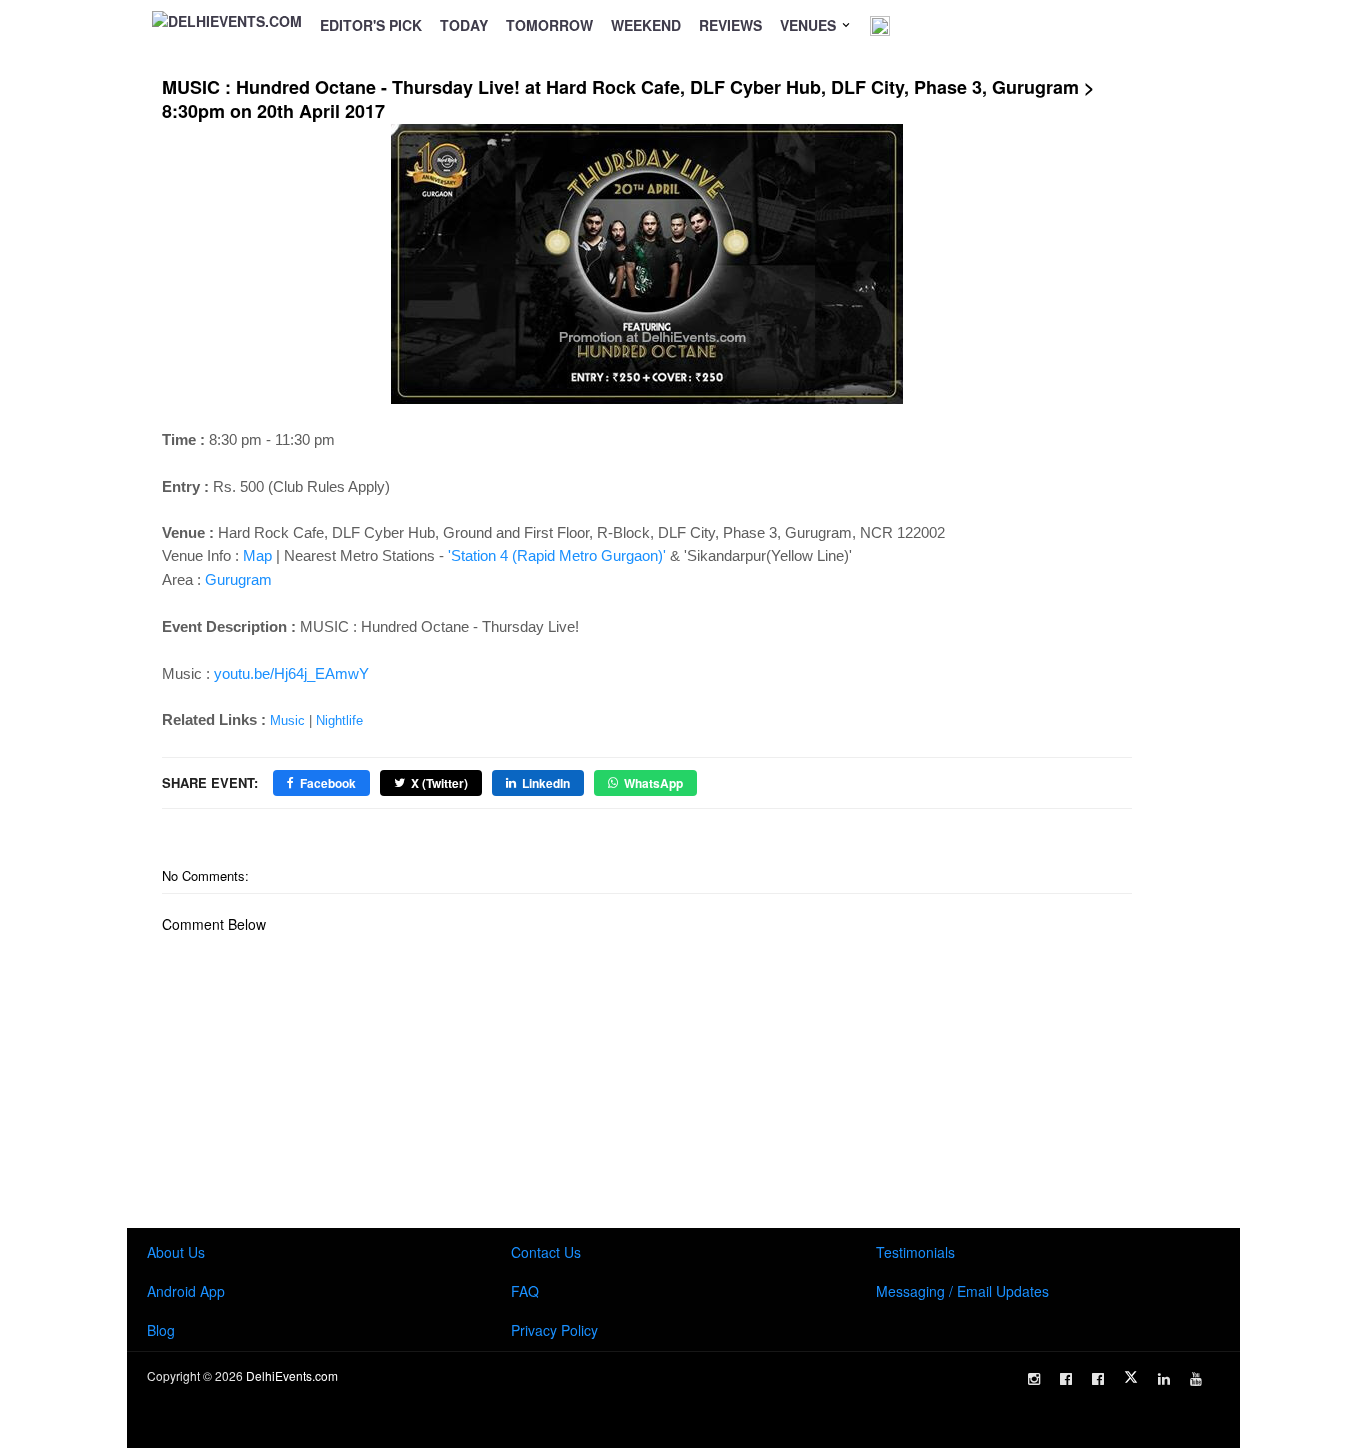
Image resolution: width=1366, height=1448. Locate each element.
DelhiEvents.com (292, 1375)
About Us (176, 1252)
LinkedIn (546, 783)
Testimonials (915, 1252)
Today (464, 25)
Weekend (646, 25)
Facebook (328, 783)
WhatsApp (653, 783)
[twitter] (1131, 1377)
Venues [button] (810, 25)
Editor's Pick (371, 25)
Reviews (730, 25)
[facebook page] (1066, 1379)
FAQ (525, 1291)
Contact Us (546, 1252)
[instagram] (1034, 1379)
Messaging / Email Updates (962, 1291)
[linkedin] (1164, 1379)
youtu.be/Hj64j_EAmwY (291, 673)
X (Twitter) (439, 783)
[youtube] (1196, 1379)
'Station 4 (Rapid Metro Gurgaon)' (557, 555)
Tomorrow (549, 25)
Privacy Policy (554, 1330)
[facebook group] (1098, 1379)
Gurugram (238, 579)
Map (257, 555)
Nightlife (339, 720)
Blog (161, 1330)
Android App (186, 1291)
